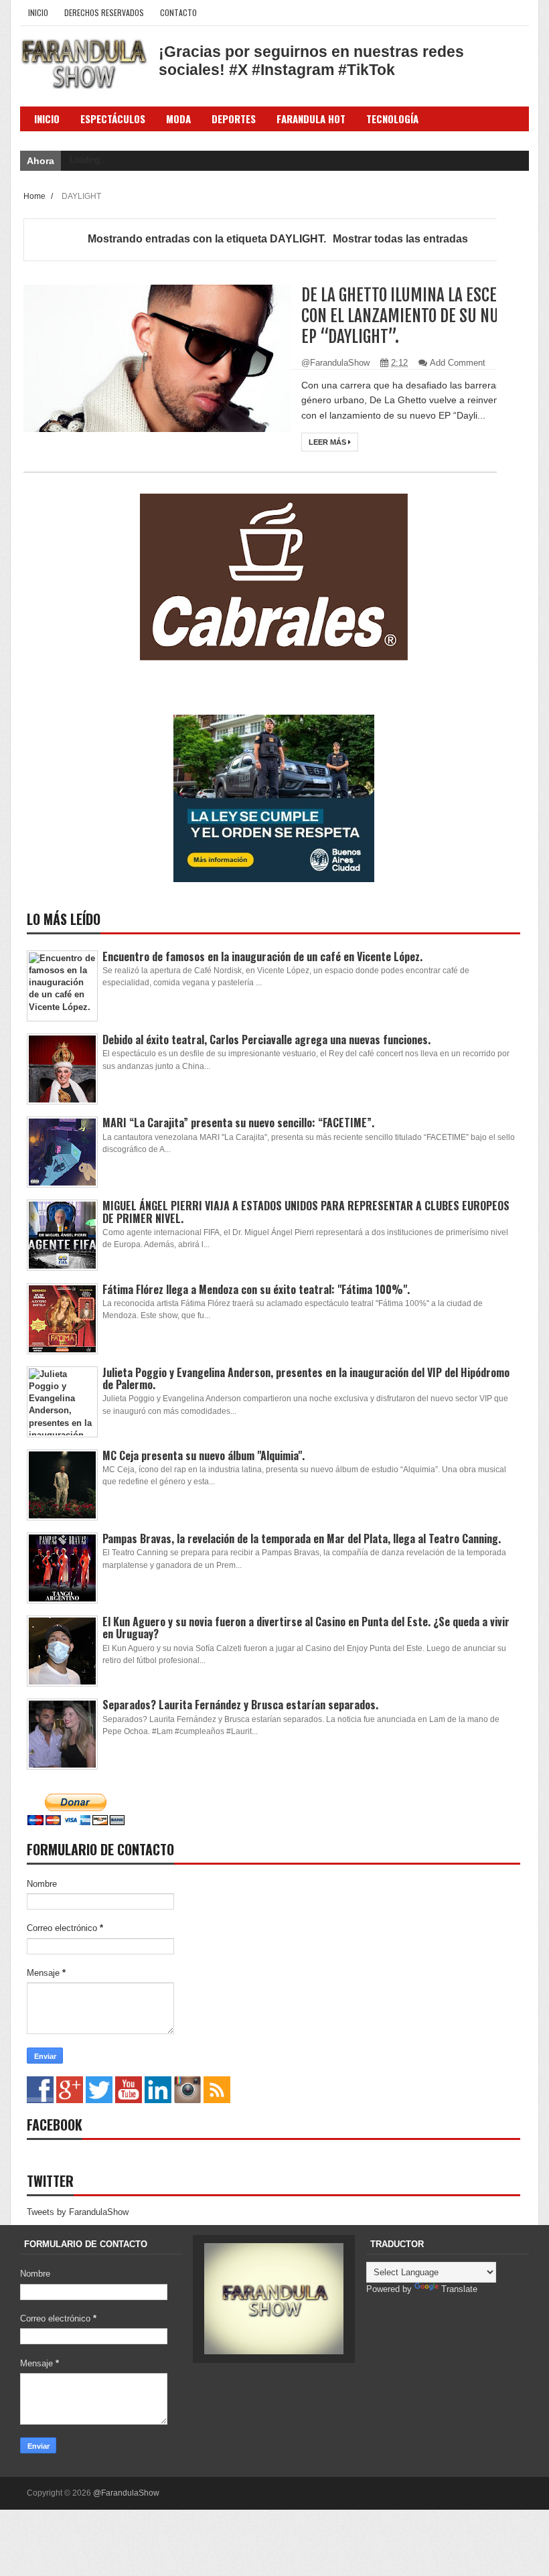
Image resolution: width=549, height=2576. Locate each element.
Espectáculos (113, 119)
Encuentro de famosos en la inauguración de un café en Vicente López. (262, 956)
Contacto (178, 12)
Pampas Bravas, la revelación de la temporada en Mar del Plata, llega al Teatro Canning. (302, 1539)
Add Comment (458, 363)
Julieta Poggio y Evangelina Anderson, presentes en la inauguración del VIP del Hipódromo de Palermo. (306, 1378)
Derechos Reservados (104, 12)
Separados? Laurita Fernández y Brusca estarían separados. (240, 1705)
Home (35, 196)
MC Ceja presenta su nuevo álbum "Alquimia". (204, 1455)
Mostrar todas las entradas (400, 239)
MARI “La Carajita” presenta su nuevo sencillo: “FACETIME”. (238, 1123)
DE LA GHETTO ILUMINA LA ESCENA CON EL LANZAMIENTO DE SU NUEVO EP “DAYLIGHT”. (412, 316)
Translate (459, 2289)
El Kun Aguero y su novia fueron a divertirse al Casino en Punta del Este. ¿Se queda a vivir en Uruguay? (306, 1628)
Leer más (328, 442)
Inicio (38, 12)
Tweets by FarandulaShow (78, 2212)
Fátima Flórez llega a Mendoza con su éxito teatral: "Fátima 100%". (256, 1289)
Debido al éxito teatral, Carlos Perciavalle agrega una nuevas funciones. (266, 1040)
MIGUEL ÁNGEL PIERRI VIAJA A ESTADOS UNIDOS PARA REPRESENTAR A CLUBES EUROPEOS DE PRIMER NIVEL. (306, 1212)
